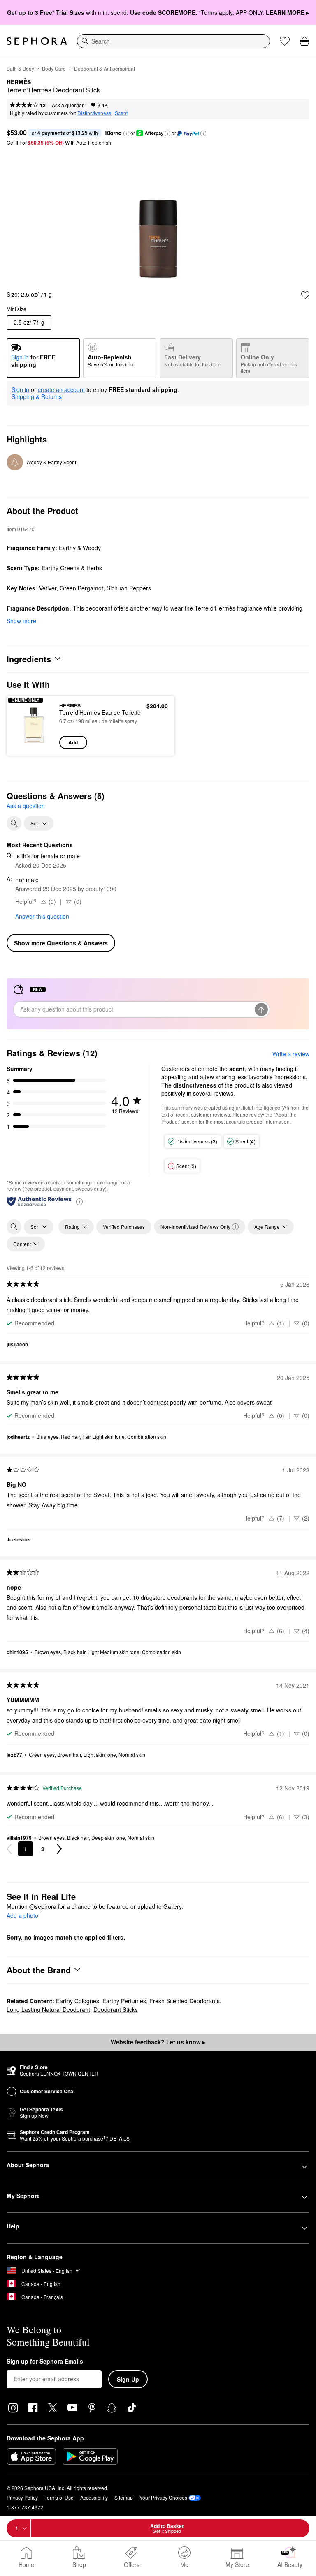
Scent (121, 113)
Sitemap (124, 2497)
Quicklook (26, 725)
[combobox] (173, 41)
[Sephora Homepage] (37, 41)
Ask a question (68, 105)
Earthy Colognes (78, 2001)
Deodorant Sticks (116, 2009)
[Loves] (285, 41)
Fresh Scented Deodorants (185, 2001)
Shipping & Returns (37, 396)
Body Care (54, 68)
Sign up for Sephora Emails (45, 2362)
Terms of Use (59, 2497)
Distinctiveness (94, 113)
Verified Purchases (124, 1227)
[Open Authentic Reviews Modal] (79, 1201)
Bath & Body (20, 68)
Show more (21, 621)
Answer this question (42, 916)
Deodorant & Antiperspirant (105, 68)
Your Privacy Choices (163, 2497)
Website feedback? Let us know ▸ (158, 2042)
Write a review (291, 1054)
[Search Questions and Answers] (14, 823)
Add (73, 742)
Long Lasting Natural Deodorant (48, 2009)
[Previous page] (9, 1849)
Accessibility (94, 2497)
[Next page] (59, 1849)
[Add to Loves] (305, 295)
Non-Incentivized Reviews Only (195, 1227)
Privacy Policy (22, 2497)
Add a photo (22, 1916)
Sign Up (128, 2379)
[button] (126, 134)
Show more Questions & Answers (61, 943)
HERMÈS (19, 82)
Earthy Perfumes (124, 2001)
